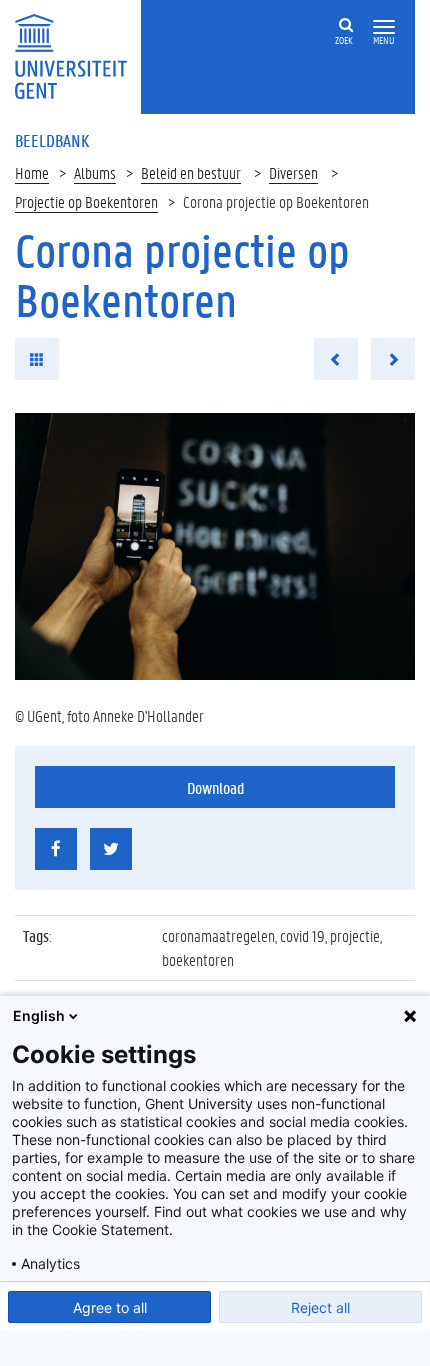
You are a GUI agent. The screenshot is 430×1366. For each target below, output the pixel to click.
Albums (95, 172)
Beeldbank (52, 140)
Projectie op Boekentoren (86, 201)
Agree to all (110, 1307)
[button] (384, 27)
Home (32, 172)
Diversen (293, 172)
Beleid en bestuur (191, 172)
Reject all (320, 1307)
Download (215, 787)
